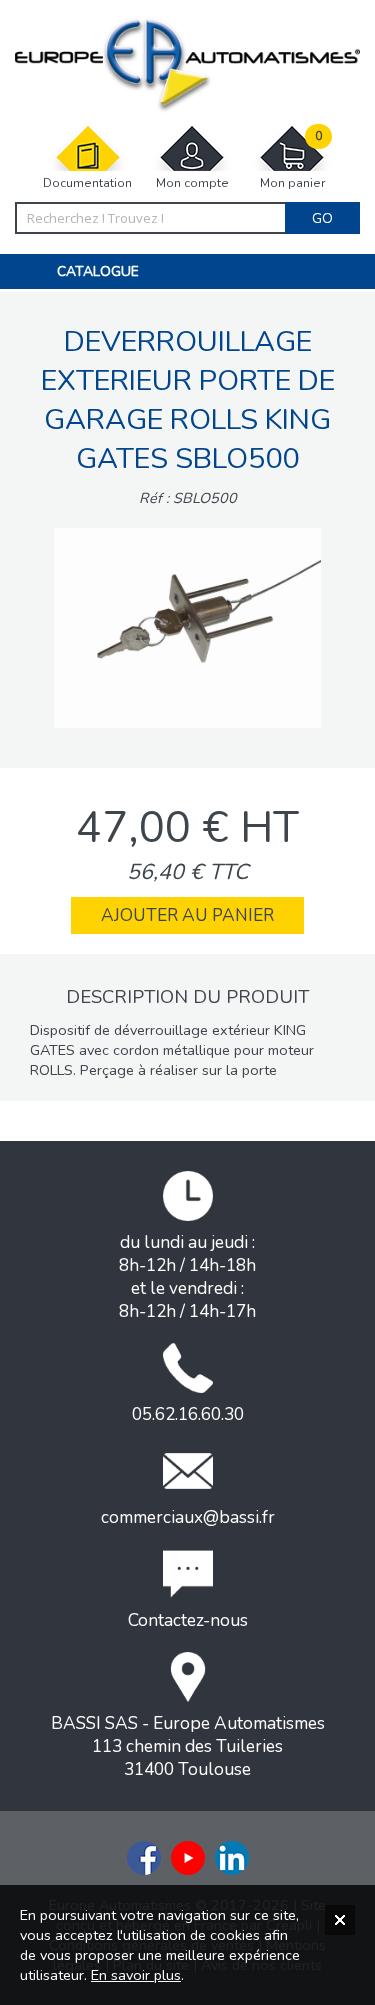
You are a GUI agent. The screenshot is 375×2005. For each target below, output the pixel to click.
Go (322, 218)
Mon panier (292, 160)
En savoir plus (136, 1975)
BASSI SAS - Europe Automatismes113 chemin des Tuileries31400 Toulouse (188, 1746)
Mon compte (192, 183)
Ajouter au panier (187, 915)
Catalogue (98, 271)
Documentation (87, 183)
